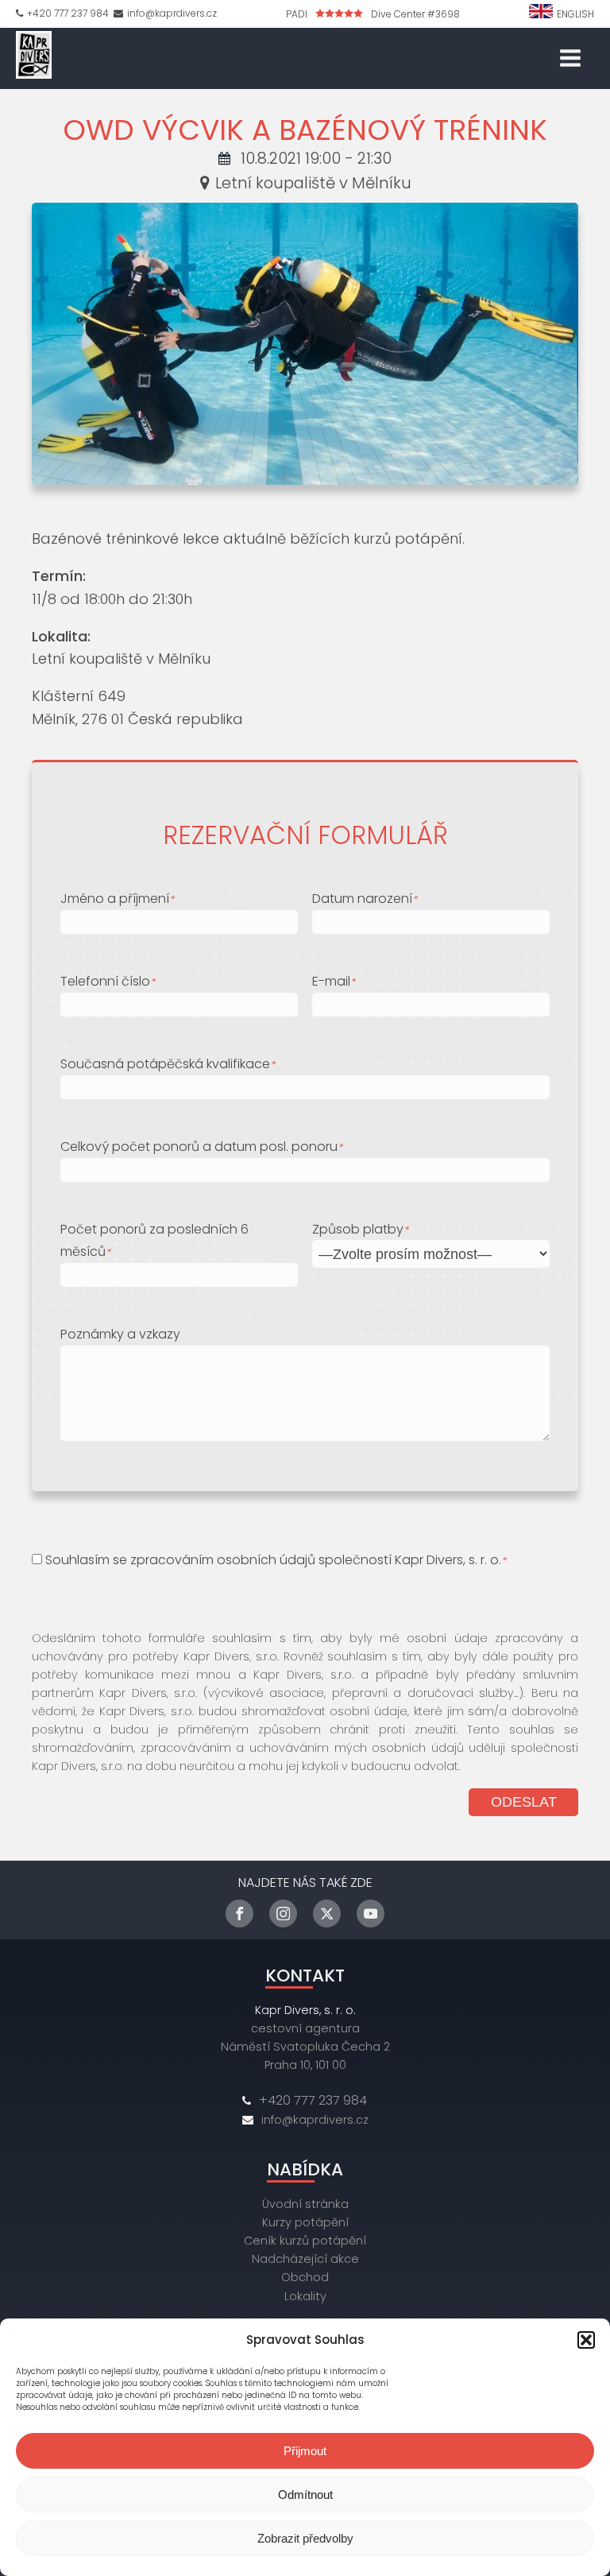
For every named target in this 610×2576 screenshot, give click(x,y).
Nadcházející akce (305, 2259)
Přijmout (305, 2451)
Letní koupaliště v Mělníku (313, 183)
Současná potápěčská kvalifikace (168, 1064)
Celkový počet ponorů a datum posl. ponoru (201, 1147)
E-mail (334, 981)
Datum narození (365, 899)
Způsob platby (360, 1229)
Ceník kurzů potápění (305, 2241)
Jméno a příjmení (117, 899)
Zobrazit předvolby (305, 2538)
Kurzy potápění (305, 2222)
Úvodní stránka (305, 2204)
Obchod (305, 2277)
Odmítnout (305, 2495)
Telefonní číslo (108, 981)
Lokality (305, 2296)
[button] (586, 2340)
